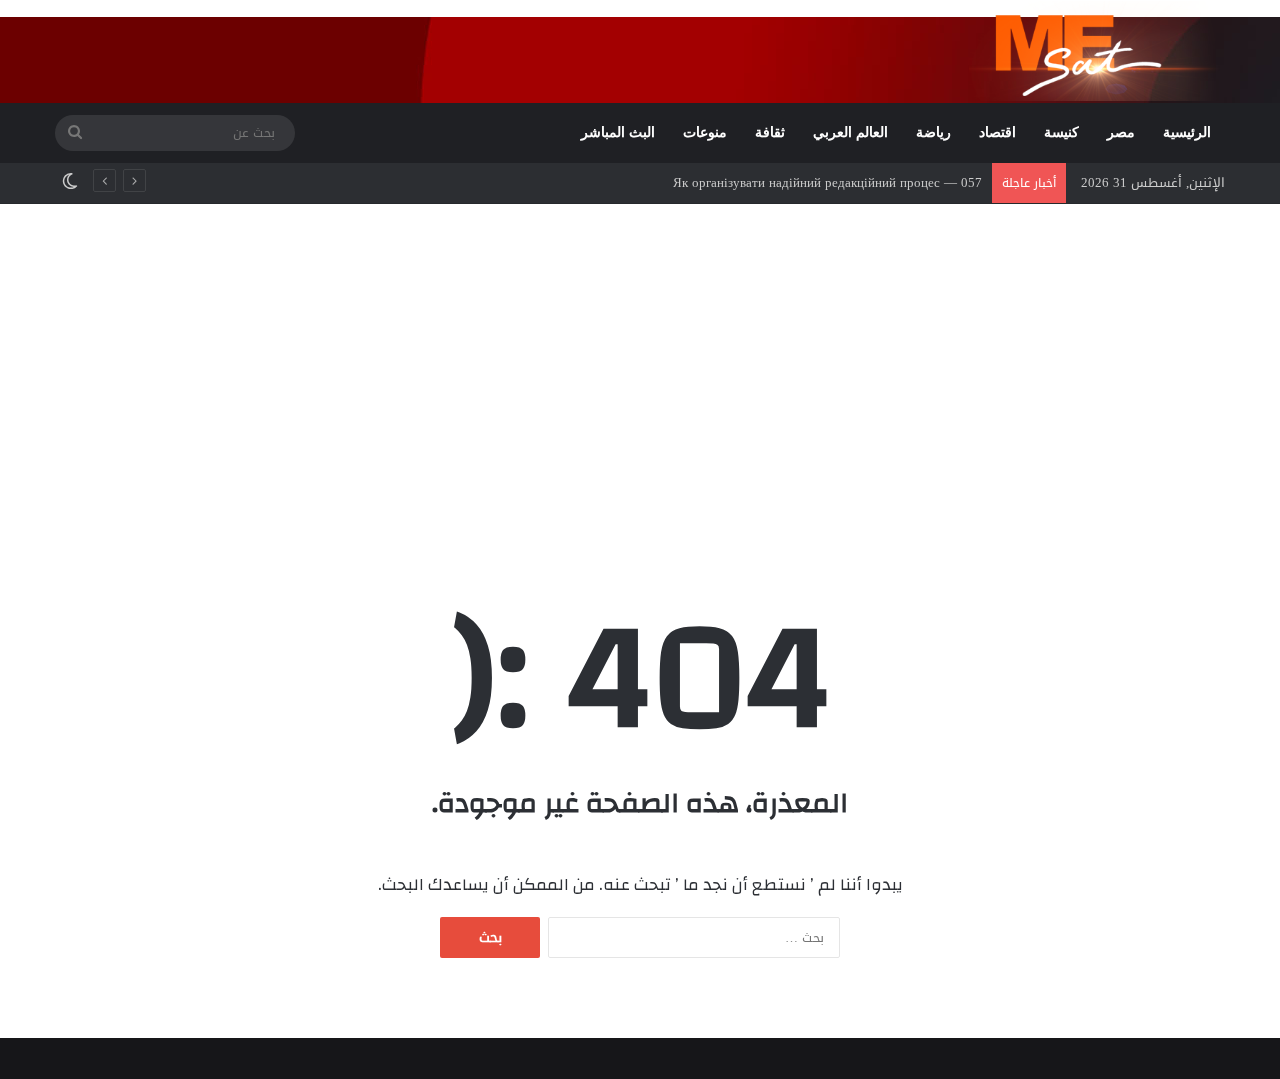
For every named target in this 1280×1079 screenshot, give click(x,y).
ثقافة (770, 132)
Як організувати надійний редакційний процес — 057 (827, 182)
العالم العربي (850, 132)
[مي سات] (1097, 51)
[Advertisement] (640, 374)
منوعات (705, 132)
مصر (1121, 132)
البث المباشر (618, 132)
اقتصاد (997, 132)
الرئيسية (1187, 132)
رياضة (933, 132)
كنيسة (1061, 132)
